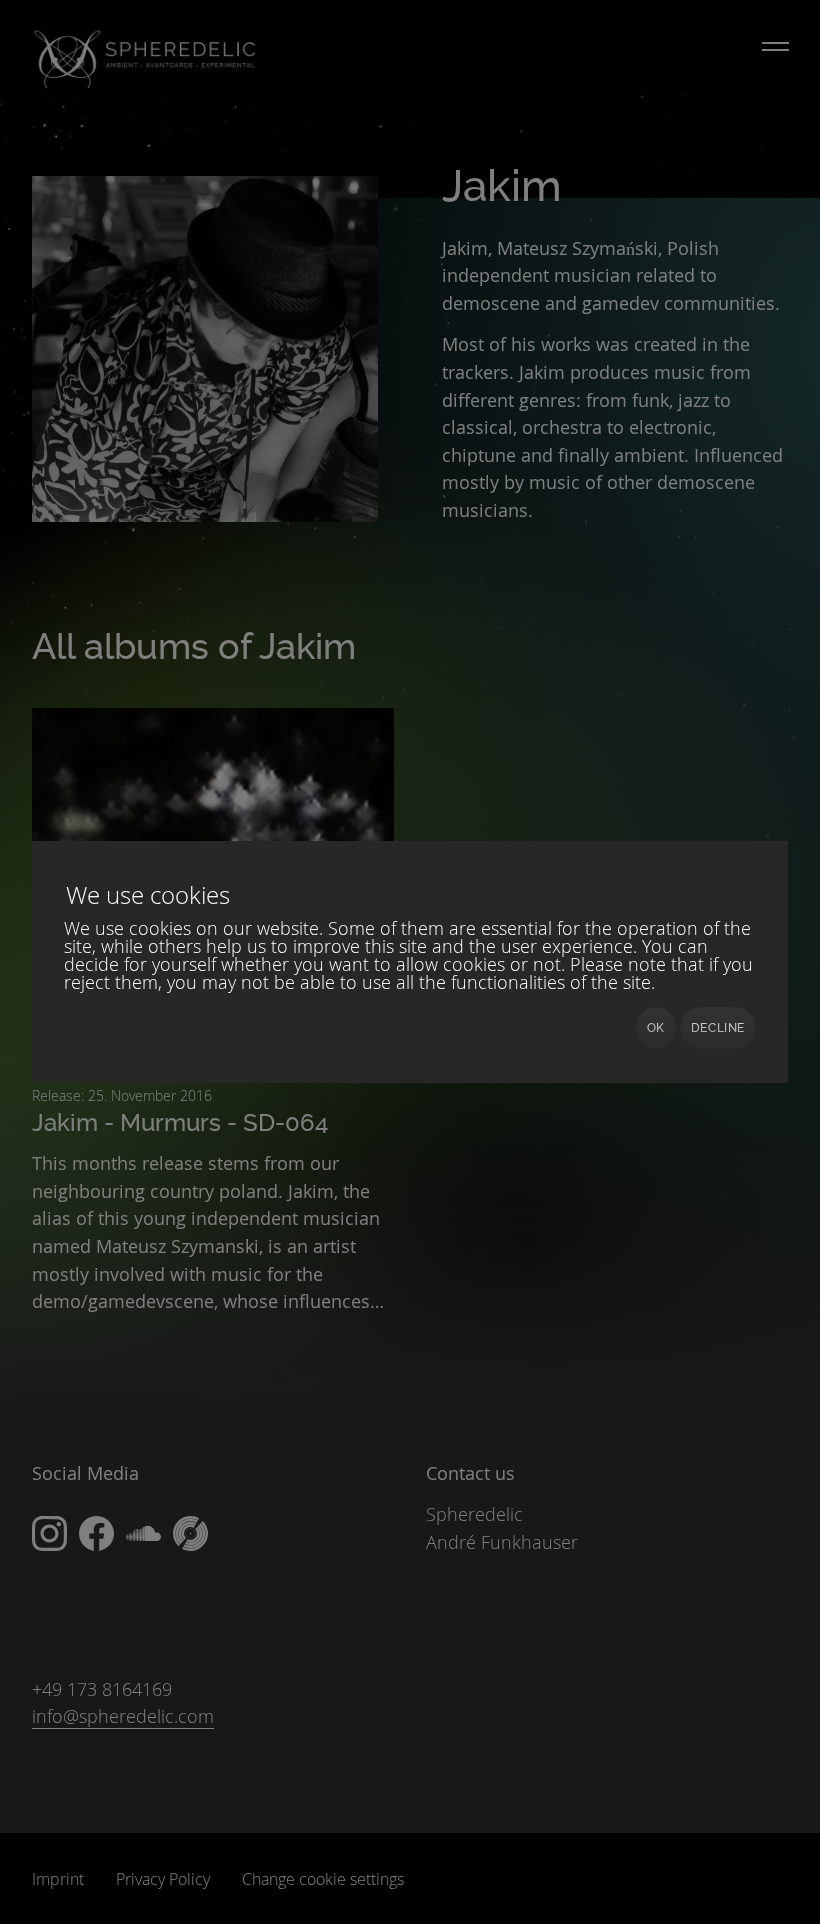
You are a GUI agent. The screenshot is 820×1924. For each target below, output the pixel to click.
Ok (656, 1028)
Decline (718, 1028)
